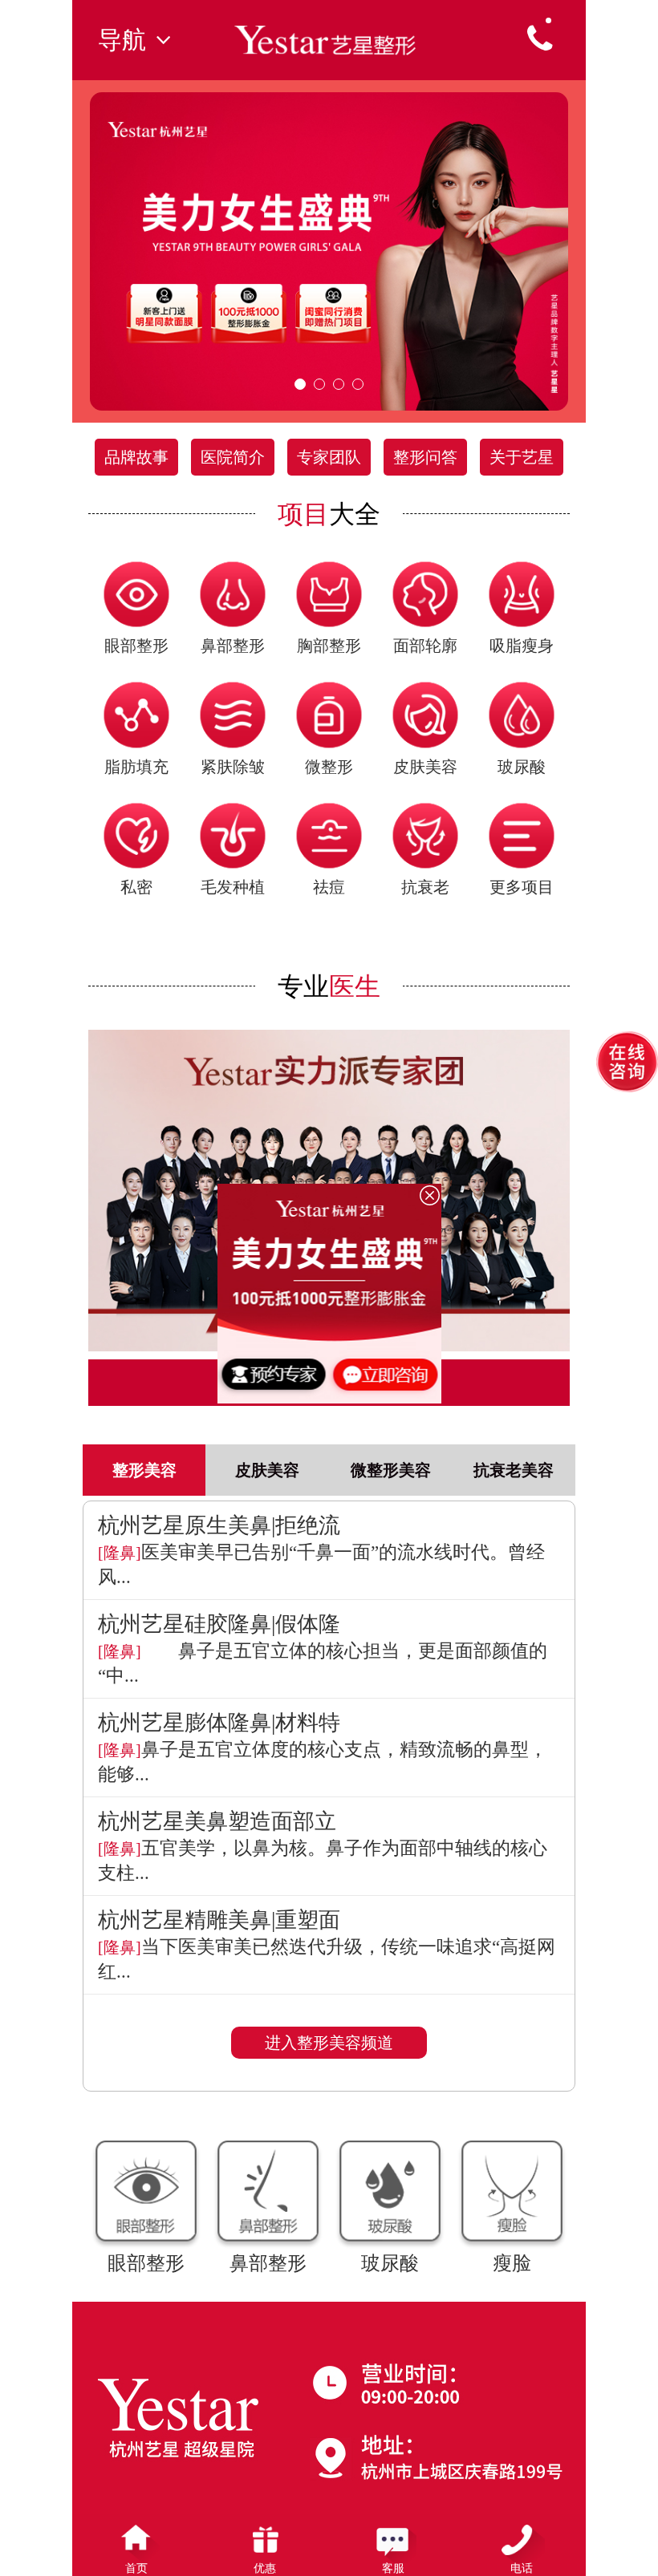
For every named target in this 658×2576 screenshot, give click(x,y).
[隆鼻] (120, 1553)
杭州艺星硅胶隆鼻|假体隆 (219, 1624)
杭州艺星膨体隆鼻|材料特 (219, 1723)
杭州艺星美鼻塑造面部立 (217, 1821)
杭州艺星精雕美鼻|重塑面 (219, 1920)
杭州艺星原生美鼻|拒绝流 (219, 1525)
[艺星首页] (329, 38)
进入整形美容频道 (329, 2043)
